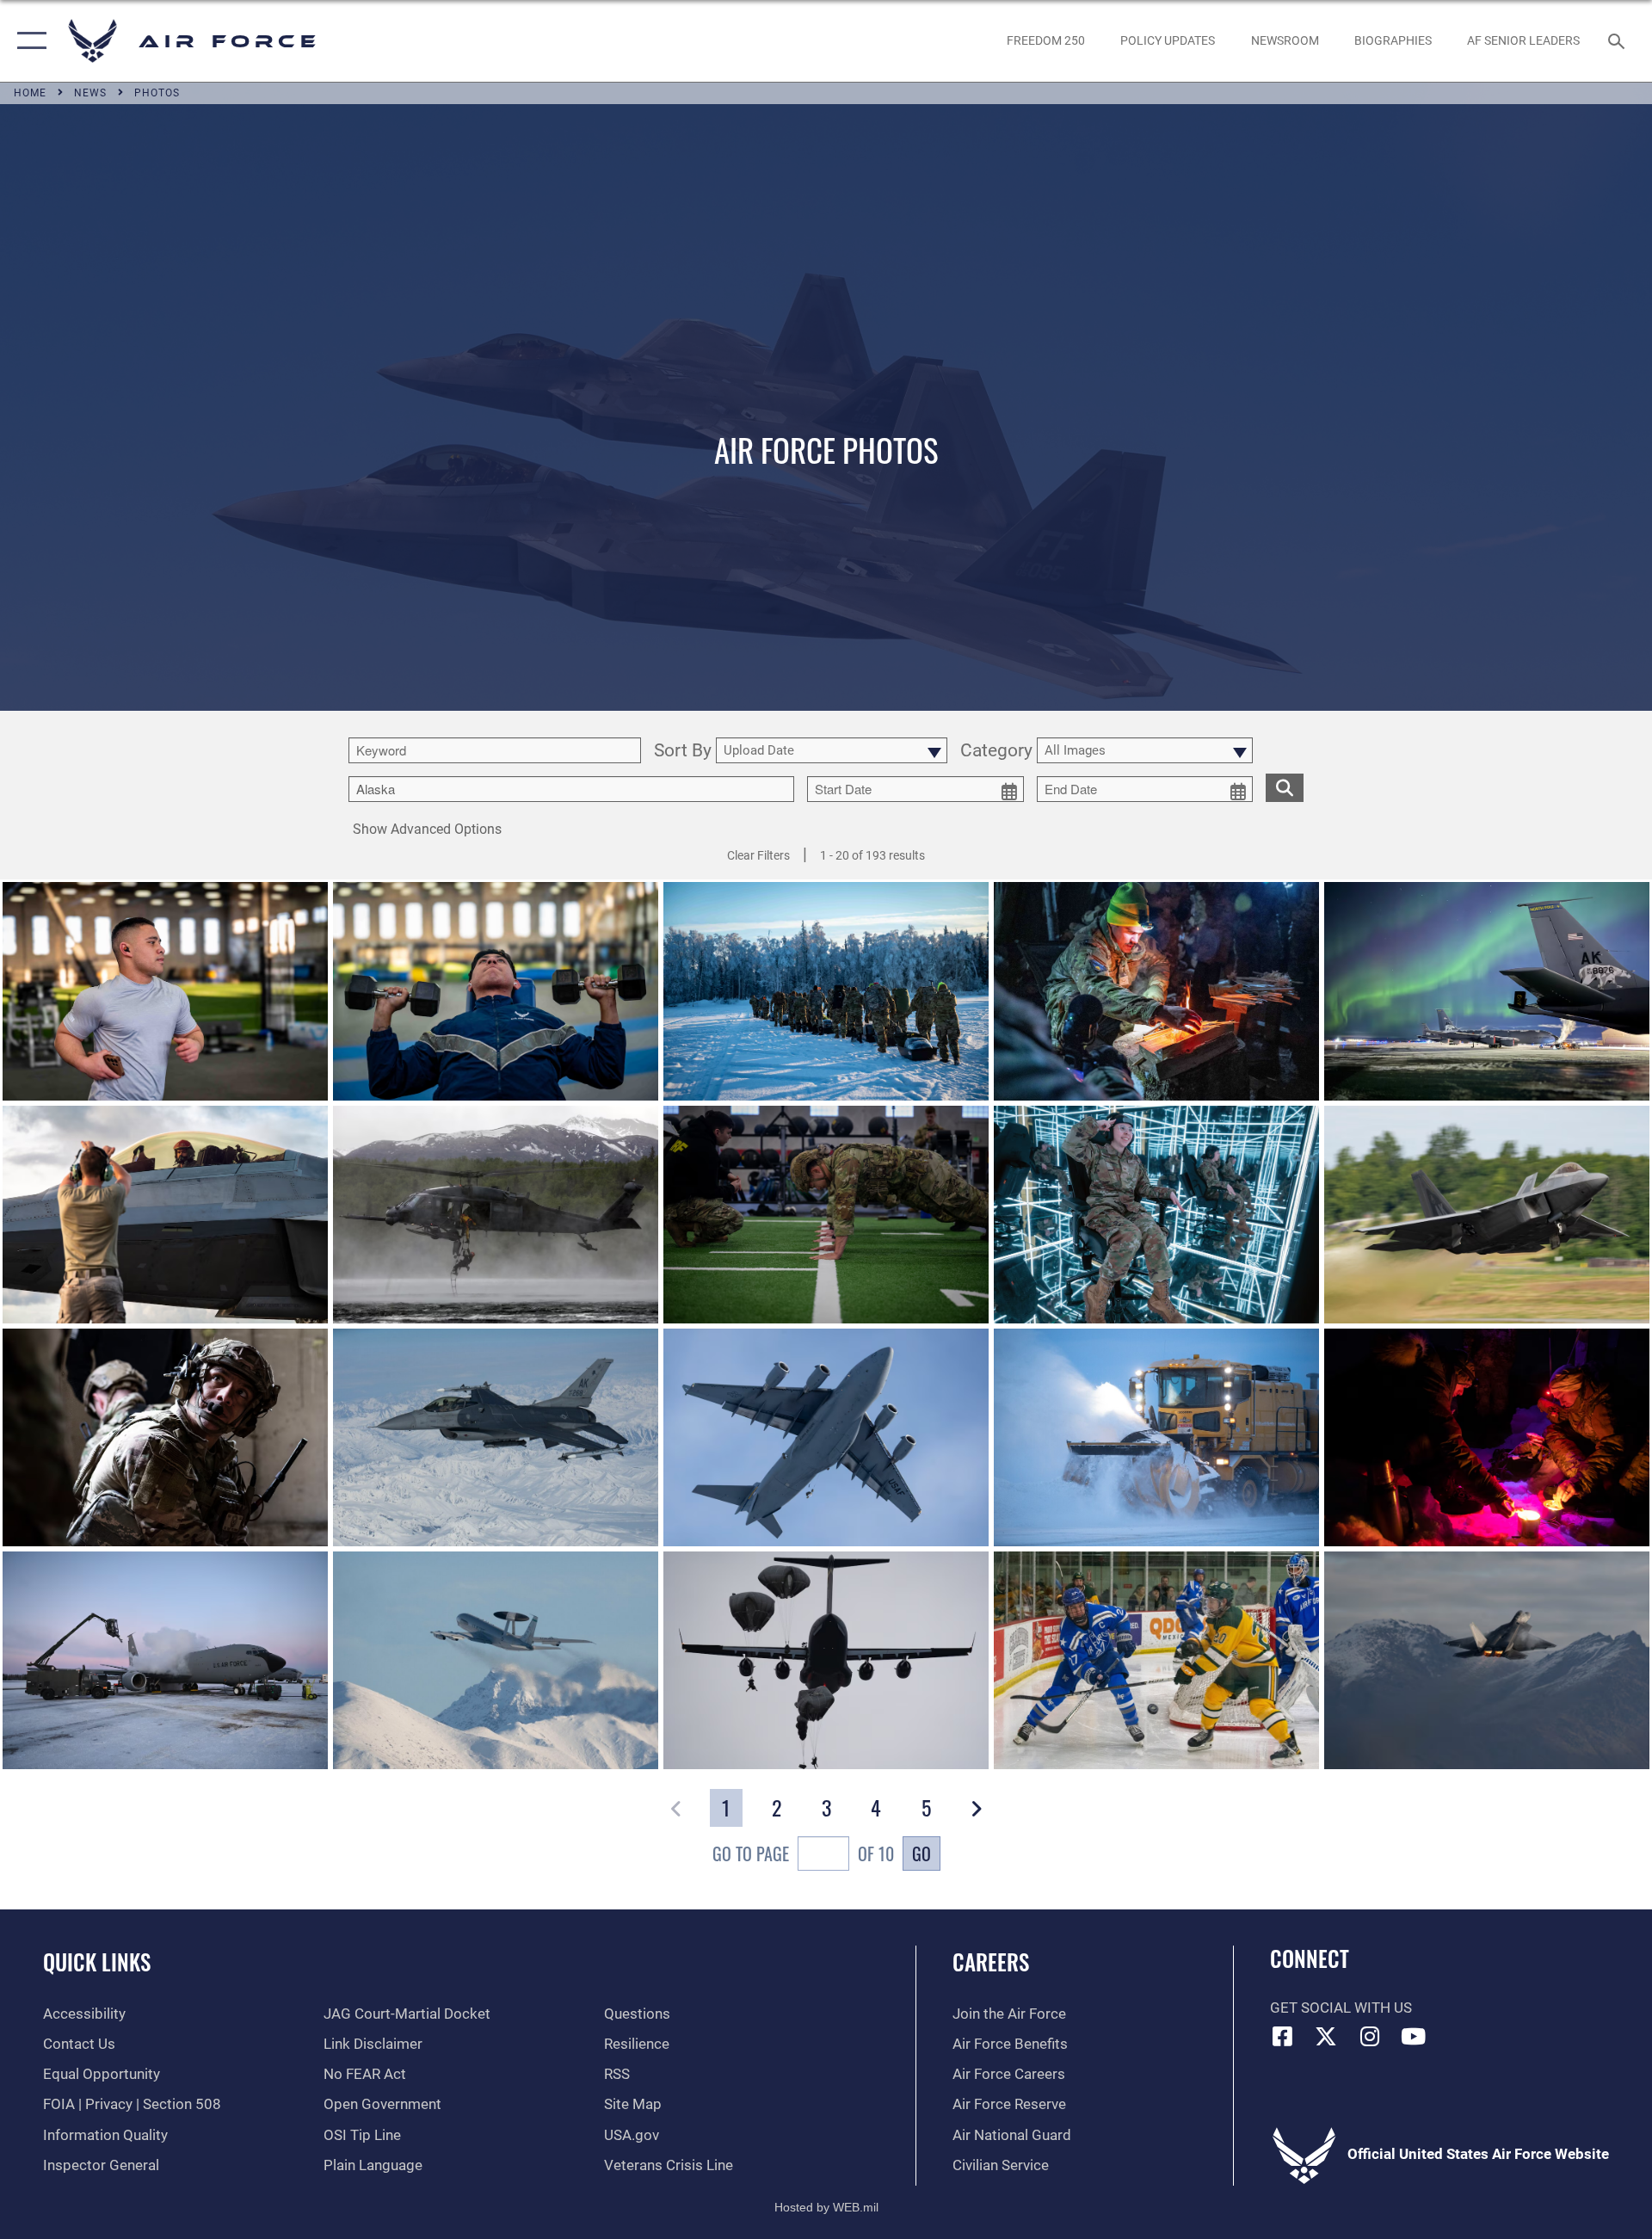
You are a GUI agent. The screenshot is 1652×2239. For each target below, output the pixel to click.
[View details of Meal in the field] (1487, 1437)
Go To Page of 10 (803, 1853)
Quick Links (97, 1961)
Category (996, 751)
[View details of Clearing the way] (1156, 1437)
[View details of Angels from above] (826, 1660)
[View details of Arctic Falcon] (496, 1437)
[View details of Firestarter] (1156, 991)
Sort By (683, 751)
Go (922, 1853)
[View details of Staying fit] (826, 1215)
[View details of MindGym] (1156, 1215)
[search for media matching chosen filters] (1285, 788)
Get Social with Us (1341, 2008)
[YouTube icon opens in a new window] (1414, 2036)
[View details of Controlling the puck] (1156, 1660)
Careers (991, 1961)
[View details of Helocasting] (496, 1215)
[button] (28, 41)
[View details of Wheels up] (1487, 1215)
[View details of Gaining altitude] (1487, 1660)
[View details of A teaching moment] (165, 1437)
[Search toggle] (1618, 41)
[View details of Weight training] (496, 991)
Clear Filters (758, 855)
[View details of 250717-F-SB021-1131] (165, 1215)
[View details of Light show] (1487, 991)
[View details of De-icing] (165, 1660)
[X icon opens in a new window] (1326, 2036)
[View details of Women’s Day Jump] (826, 1437)
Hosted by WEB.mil (826, 2207)
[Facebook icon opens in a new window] (1283, 2036)
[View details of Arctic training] (826, 991)
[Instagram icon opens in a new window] (1370, 2036)
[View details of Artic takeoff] (496, 1660)
